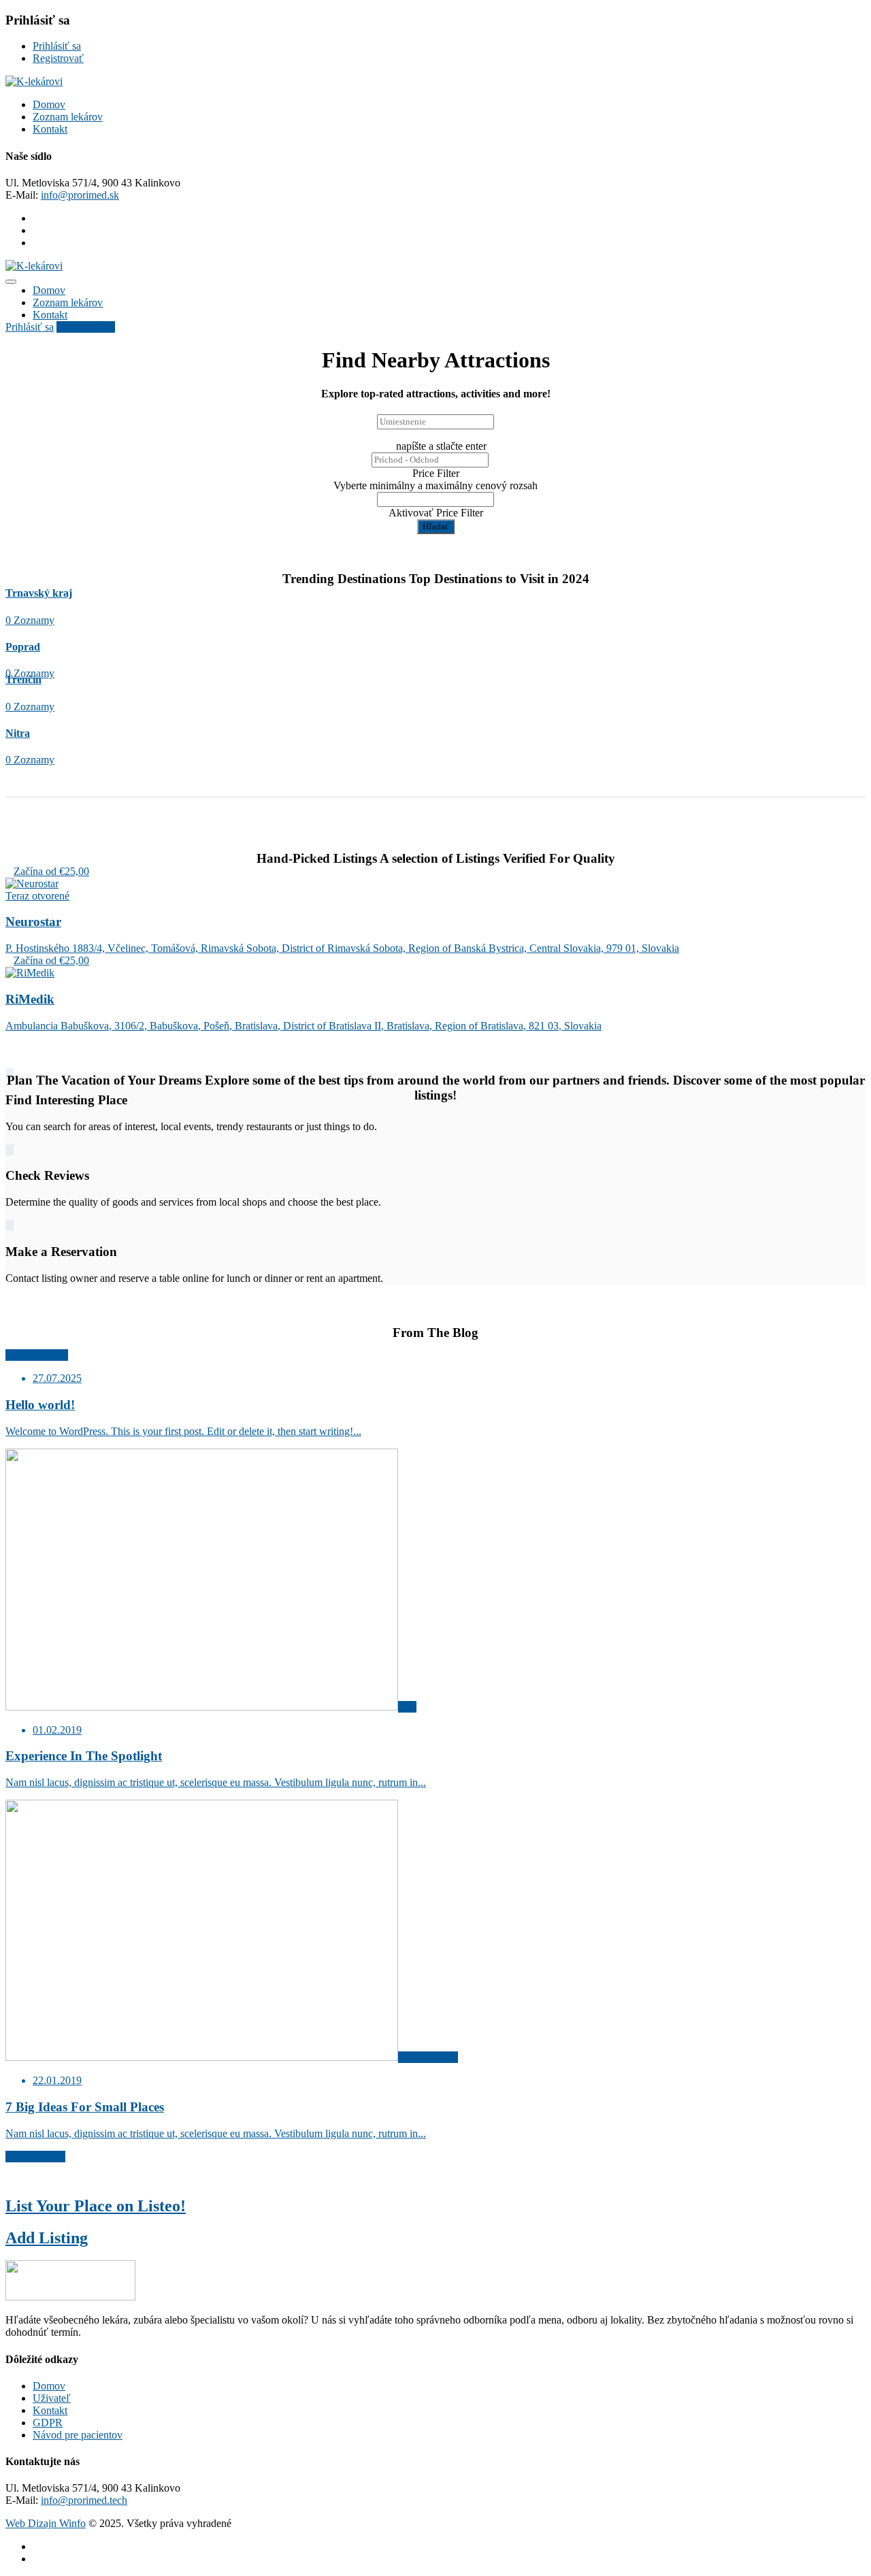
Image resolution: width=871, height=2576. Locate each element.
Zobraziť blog (35, 2157)
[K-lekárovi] (34, 81)
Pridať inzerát (86, 327)
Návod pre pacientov (78, 2435)
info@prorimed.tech (84, 2500)
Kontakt (50, 129)
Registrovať (58, 58)
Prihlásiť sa (57, 46)
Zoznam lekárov (68, 117)
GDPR (48, 2423)
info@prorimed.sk (80, 195)
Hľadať (436, 526)
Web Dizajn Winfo (46, 2523)
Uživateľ (52, 2398)
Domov (49, 104)
